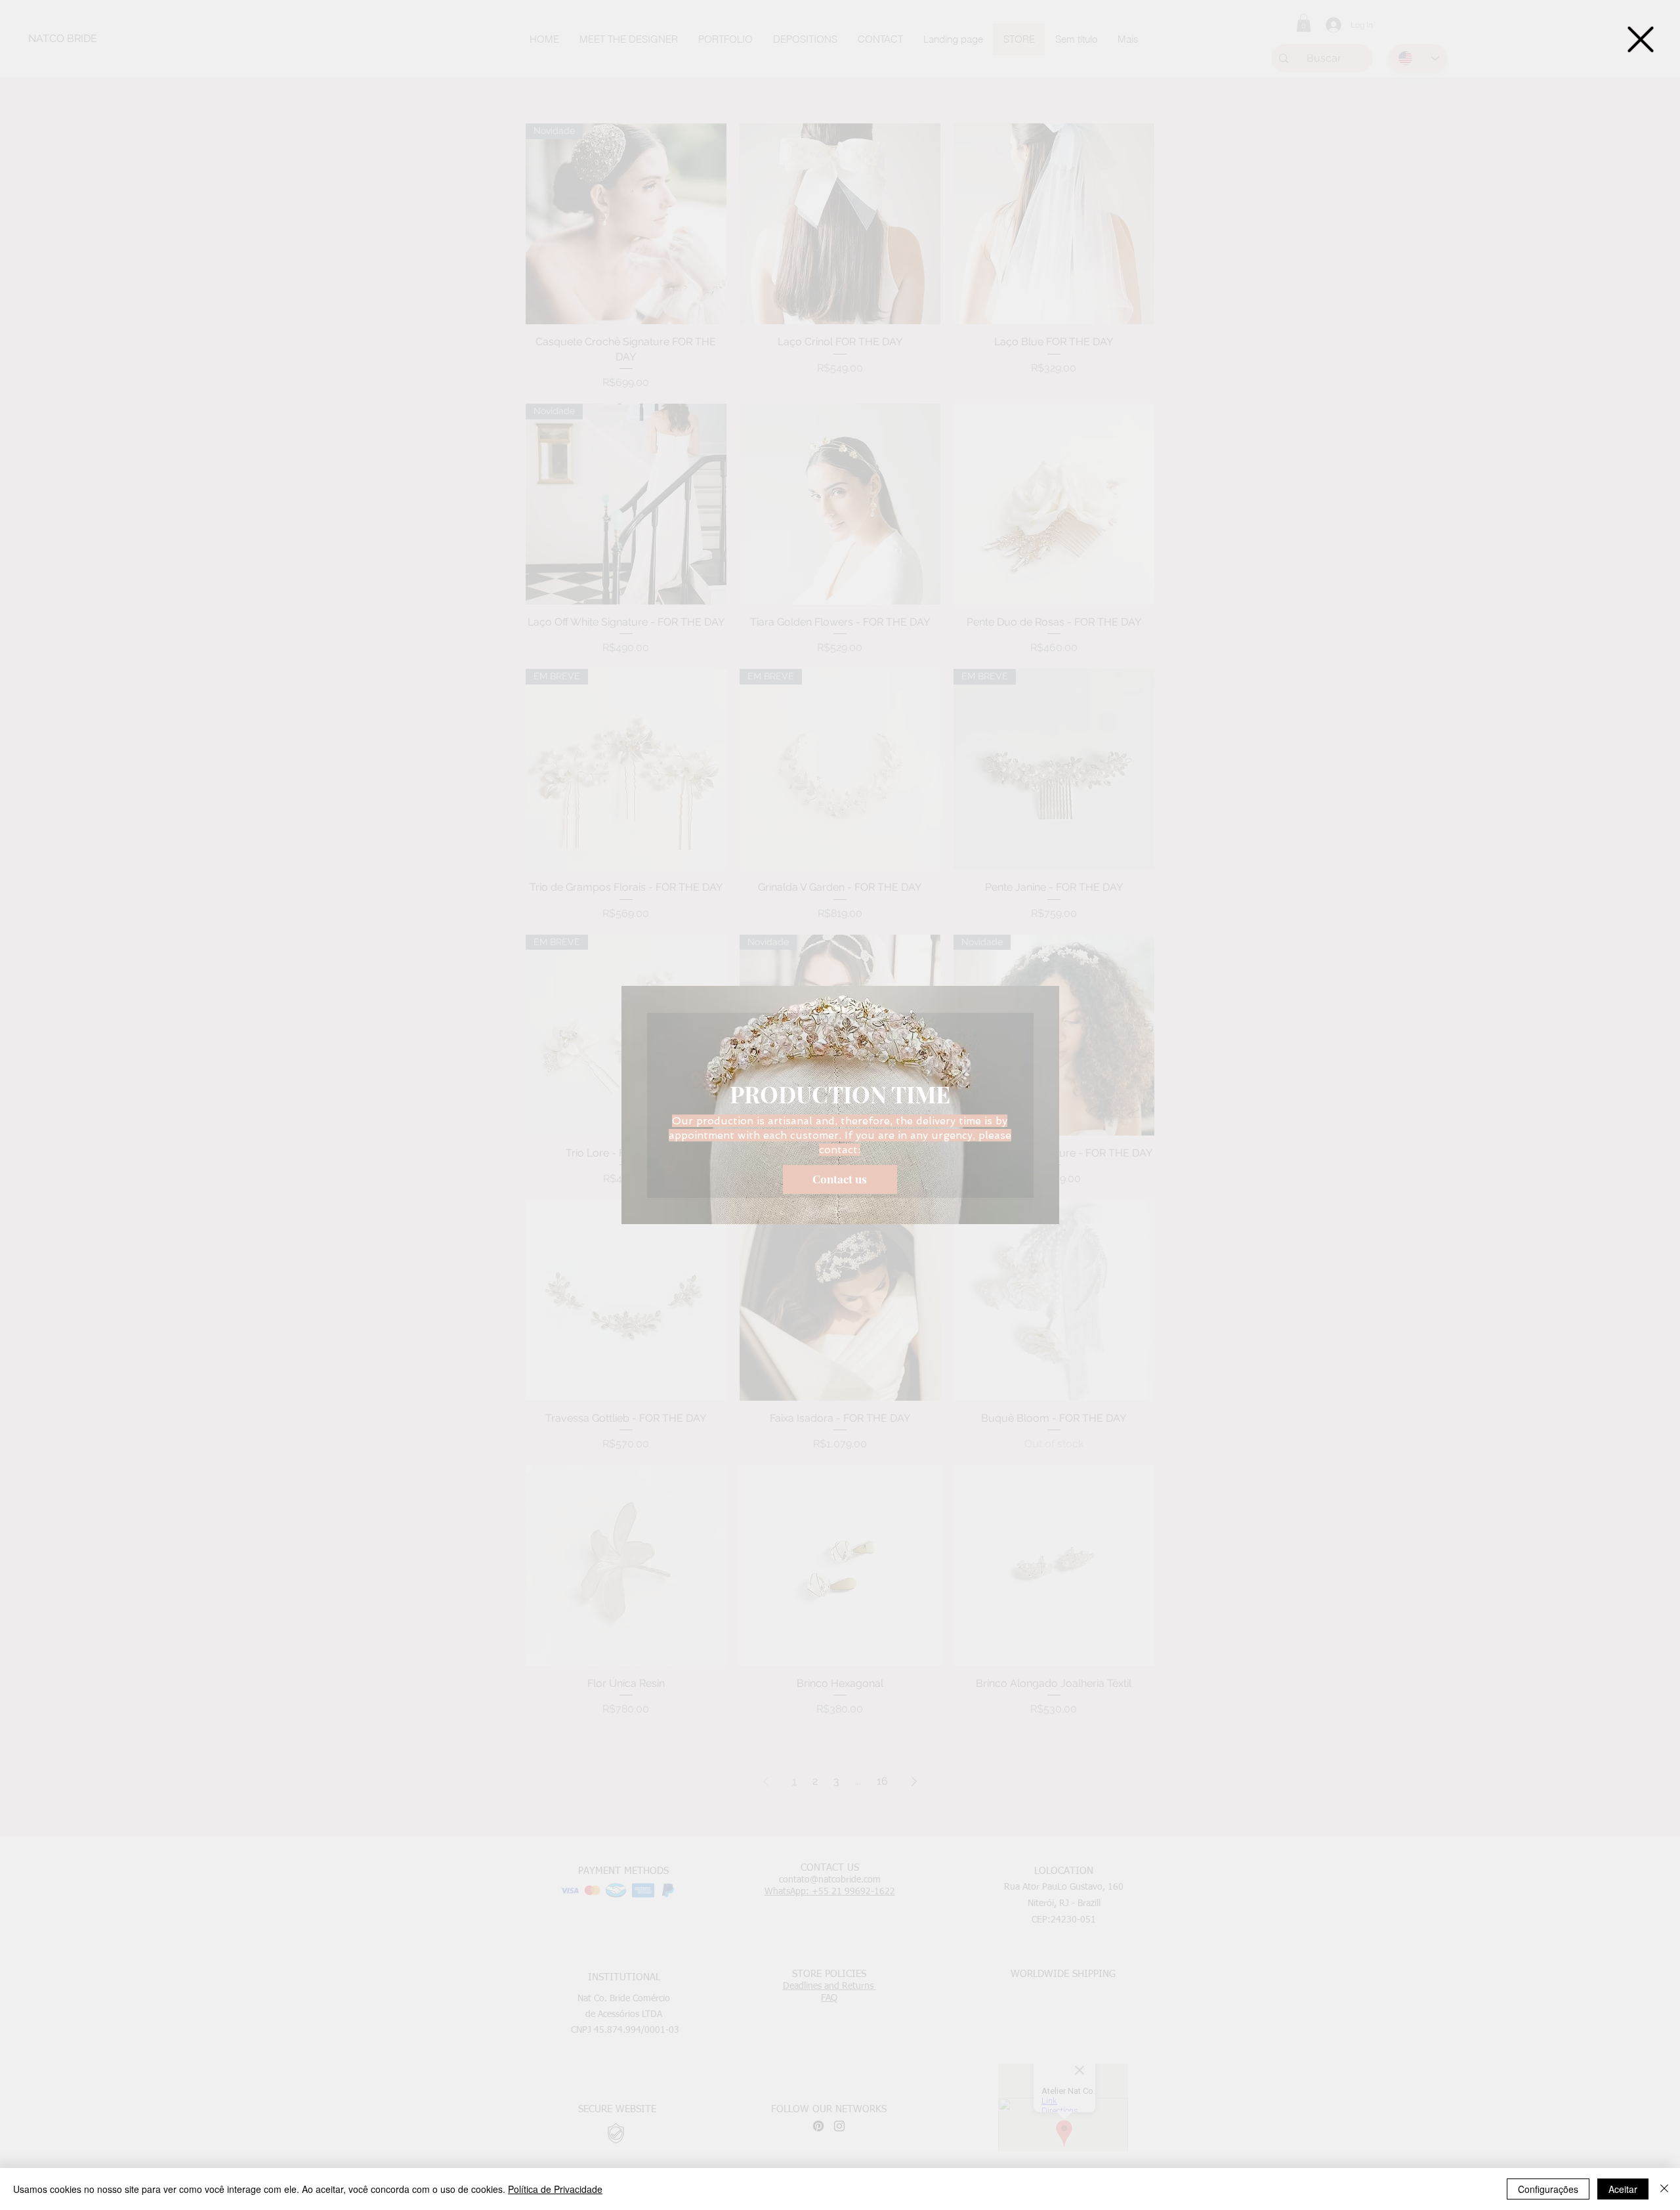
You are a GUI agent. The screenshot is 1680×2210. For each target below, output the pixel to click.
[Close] (1664, 2189)
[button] (1641, 39)
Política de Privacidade (555, 2189)
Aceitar (1623, 2189)
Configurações (1548, 2189)
